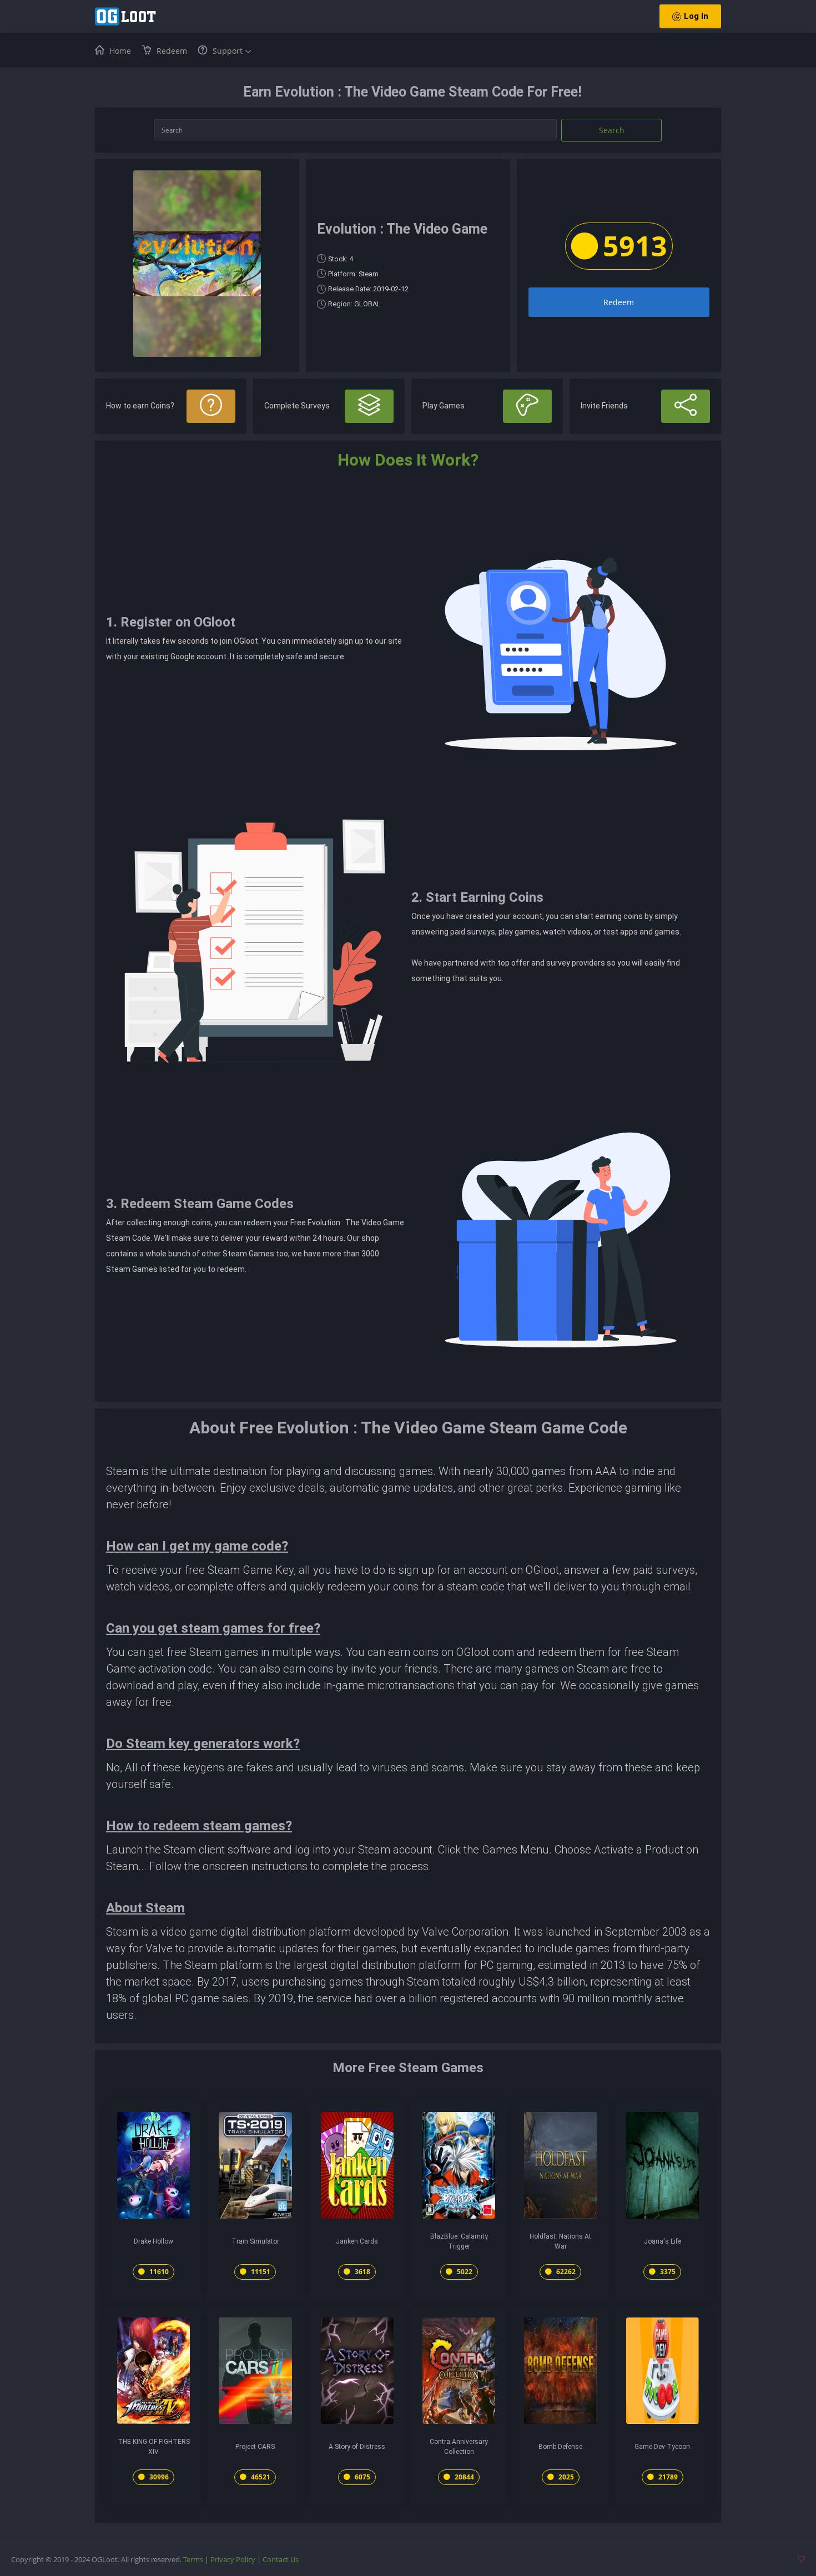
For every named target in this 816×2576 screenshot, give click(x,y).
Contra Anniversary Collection (459, 2447)
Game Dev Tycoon (662, 2447)
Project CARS (255, 2447)
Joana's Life (663, 2241)
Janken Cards (357, 2241)
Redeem (619, 302)
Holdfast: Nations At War (560, 2241)
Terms (193, 2559)
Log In (696, 16)
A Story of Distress (357, 2447)
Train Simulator (255, 2241)
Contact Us (281, 2559)
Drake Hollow (153, 2241)
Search (612, 130)
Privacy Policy (233, 2559)
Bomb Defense (560, 2447)
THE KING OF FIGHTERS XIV (154, 2447)
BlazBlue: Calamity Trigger (459, 2241)
